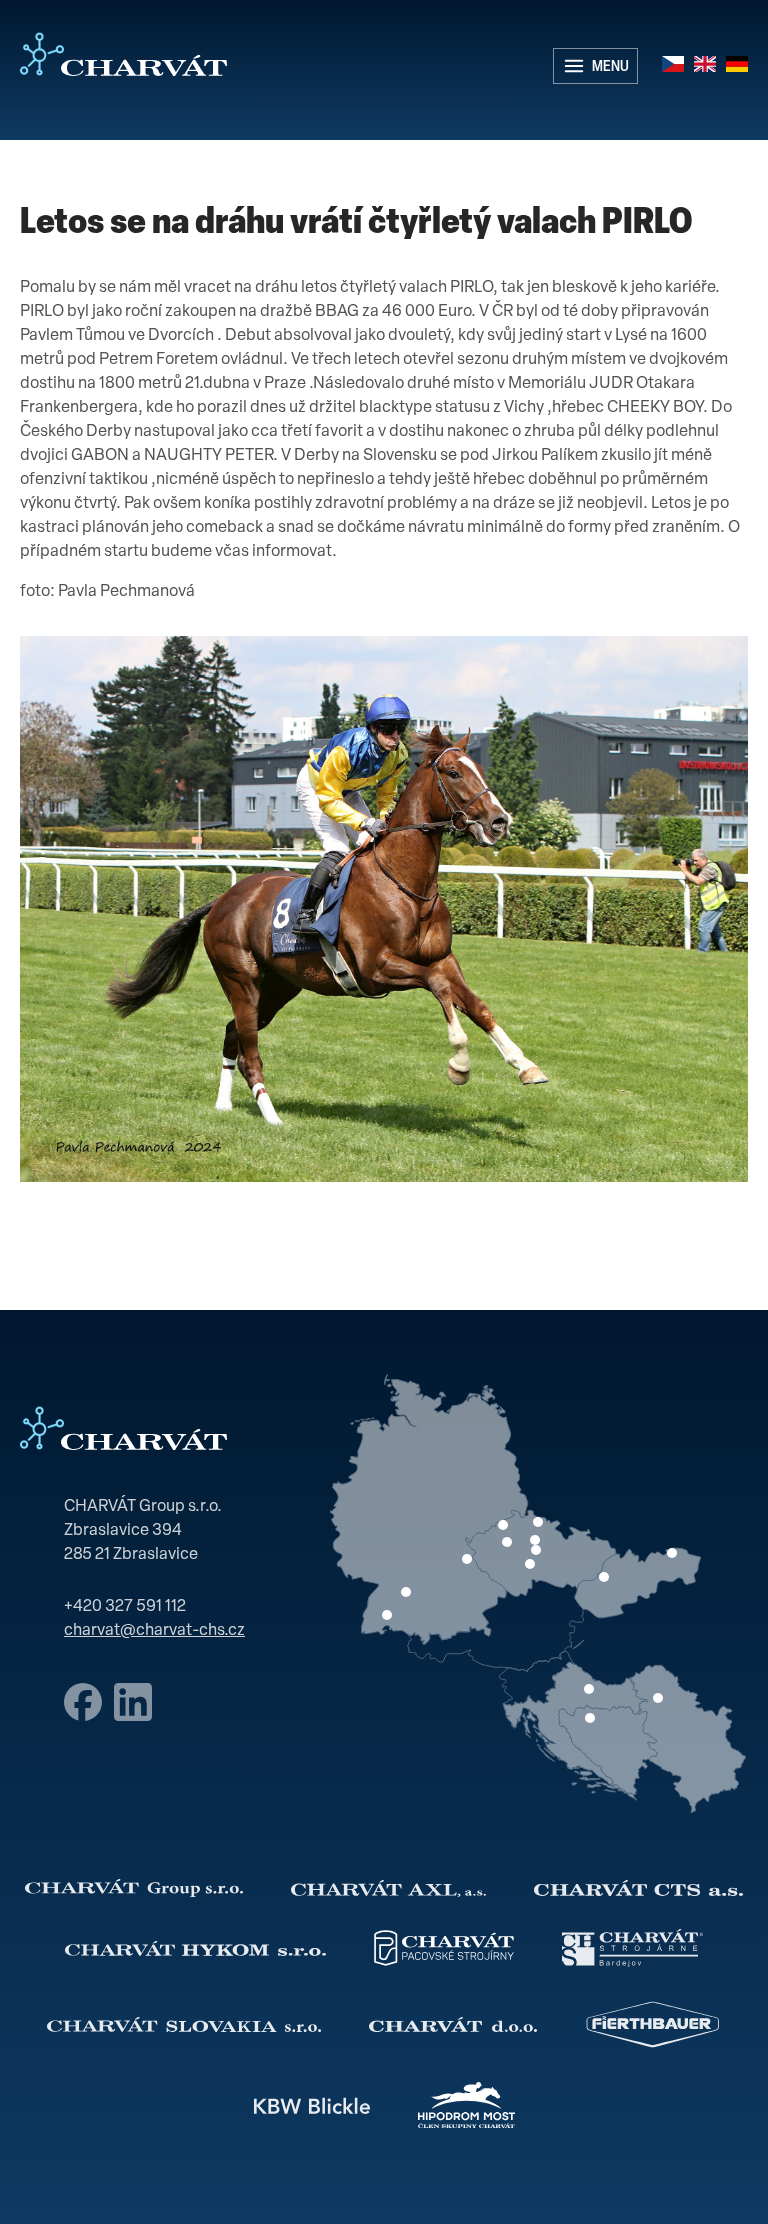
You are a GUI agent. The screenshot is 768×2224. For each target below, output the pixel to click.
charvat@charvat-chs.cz (154, 1631)
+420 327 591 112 (125, 1607)
